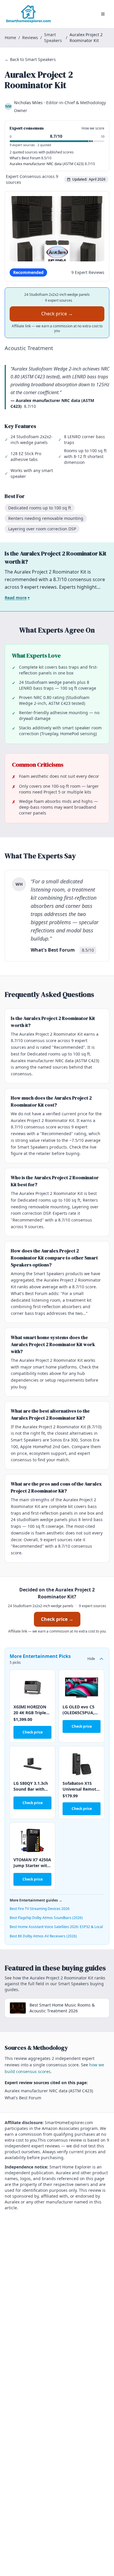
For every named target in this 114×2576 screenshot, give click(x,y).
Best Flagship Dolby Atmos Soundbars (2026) (46, 1918)
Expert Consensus (23, 176)
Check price (33, 1732)
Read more (17, 598)
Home (10, 37)
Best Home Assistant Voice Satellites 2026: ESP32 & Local (56, 1927)
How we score (93, 128)
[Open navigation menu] (103, 14)
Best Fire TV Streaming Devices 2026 (40, 1909)
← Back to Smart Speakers (30, 59)
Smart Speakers (53, 37)
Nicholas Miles (28, 103)
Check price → (57, 314)
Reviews (30, 37)
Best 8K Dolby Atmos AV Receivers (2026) (43, 1936)
